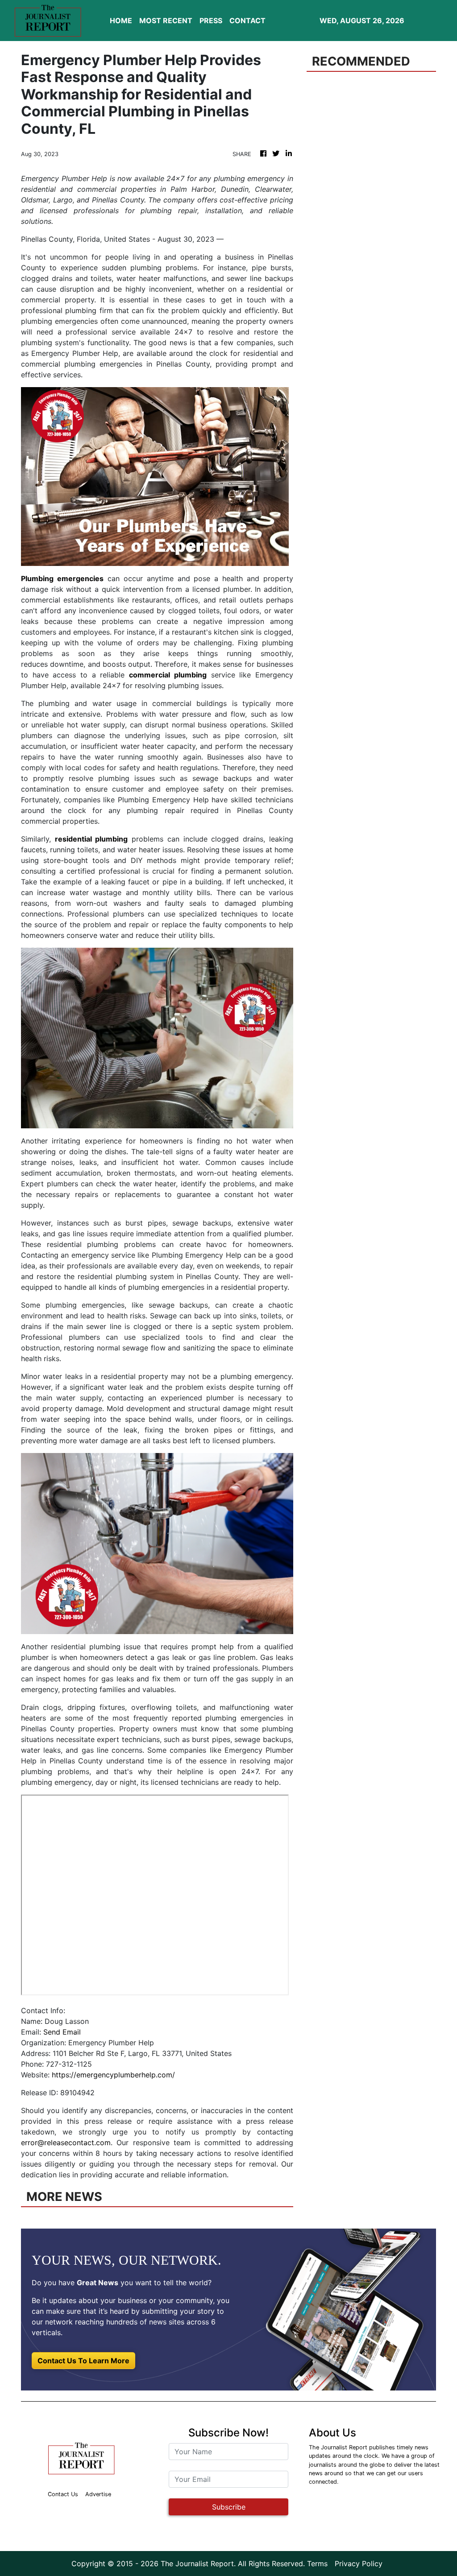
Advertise (98, 2494)
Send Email (62, 2032)
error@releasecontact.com (66, 2143)
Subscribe (229, 2507)
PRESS (211, 21)
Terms (317, 2564)
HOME (121, 21)
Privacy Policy (359, 2564)
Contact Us (63, 2494)
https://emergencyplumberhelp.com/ (113, 2075)
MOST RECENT (166, 21)
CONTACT (247, 21)
